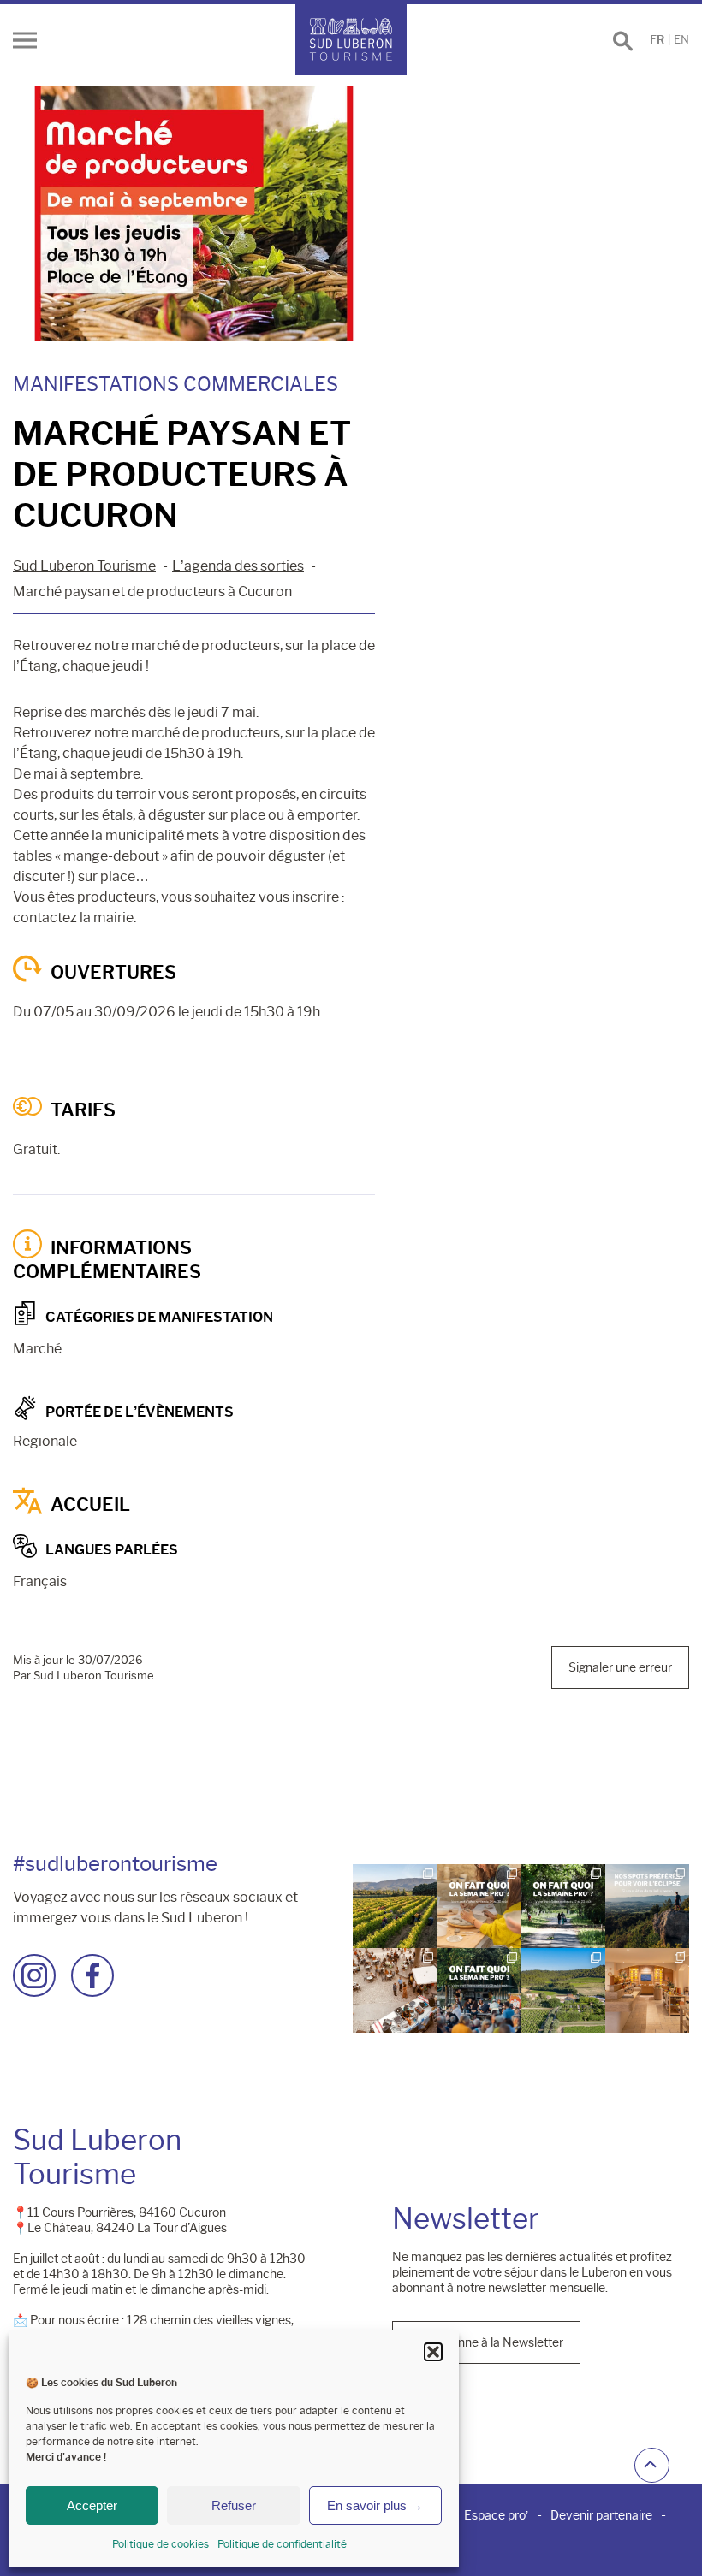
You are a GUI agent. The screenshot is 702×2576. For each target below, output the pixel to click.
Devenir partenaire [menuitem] (601, 2515)
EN (681, 40)
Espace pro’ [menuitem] (496, 2515)
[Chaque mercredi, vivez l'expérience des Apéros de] (563, 1990)
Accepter (92, 2505)
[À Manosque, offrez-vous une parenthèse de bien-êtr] (647, 1990)
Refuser (234, 2505)
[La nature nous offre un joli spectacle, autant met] (647, 1906)
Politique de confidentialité (282, 2544)
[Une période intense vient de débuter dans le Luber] (395, 1906)
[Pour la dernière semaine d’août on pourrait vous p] (479, 1906)
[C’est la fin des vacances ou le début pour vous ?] (479, 1990)
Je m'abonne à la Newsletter (486, 2342)
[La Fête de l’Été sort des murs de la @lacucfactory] (395, 1990)
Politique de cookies (161, 2544)
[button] (433, 2352)
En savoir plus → (375, 2505)
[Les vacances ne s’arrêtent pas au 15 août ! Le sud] (563, 1906)
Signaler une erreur (620, 1667)
